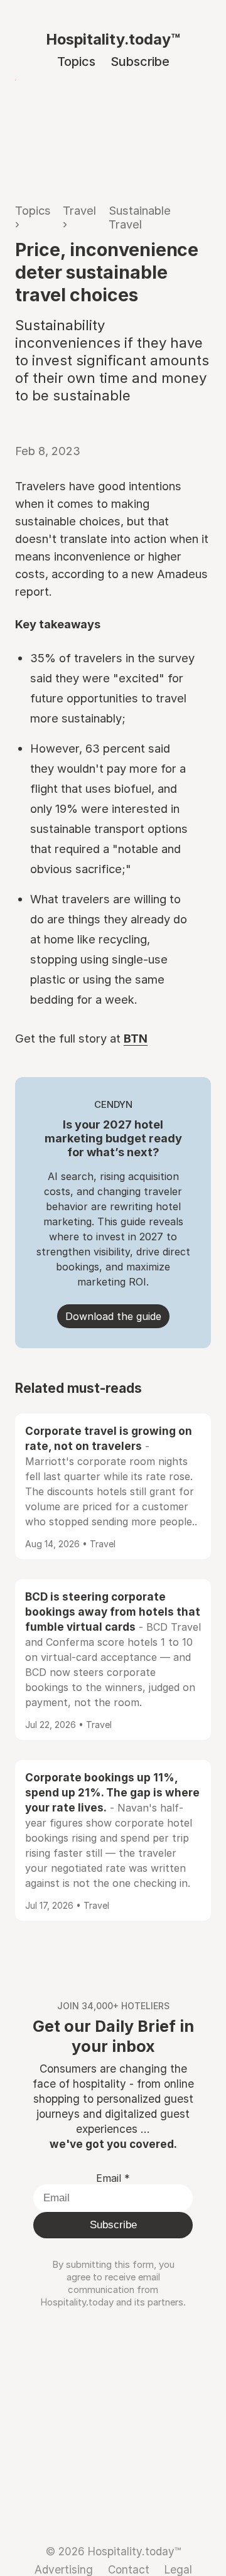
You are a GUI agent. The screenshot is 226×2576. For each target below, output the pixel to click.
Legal (178, 2569)
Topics (76, 62)
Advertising (64, 2569)
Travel (79, 210)
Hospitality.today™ (113, 39)
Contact (129, 2569)
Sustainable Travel (140, 217)
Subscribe (140, 62)
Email (113, 2178)
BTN (136, 1038)
